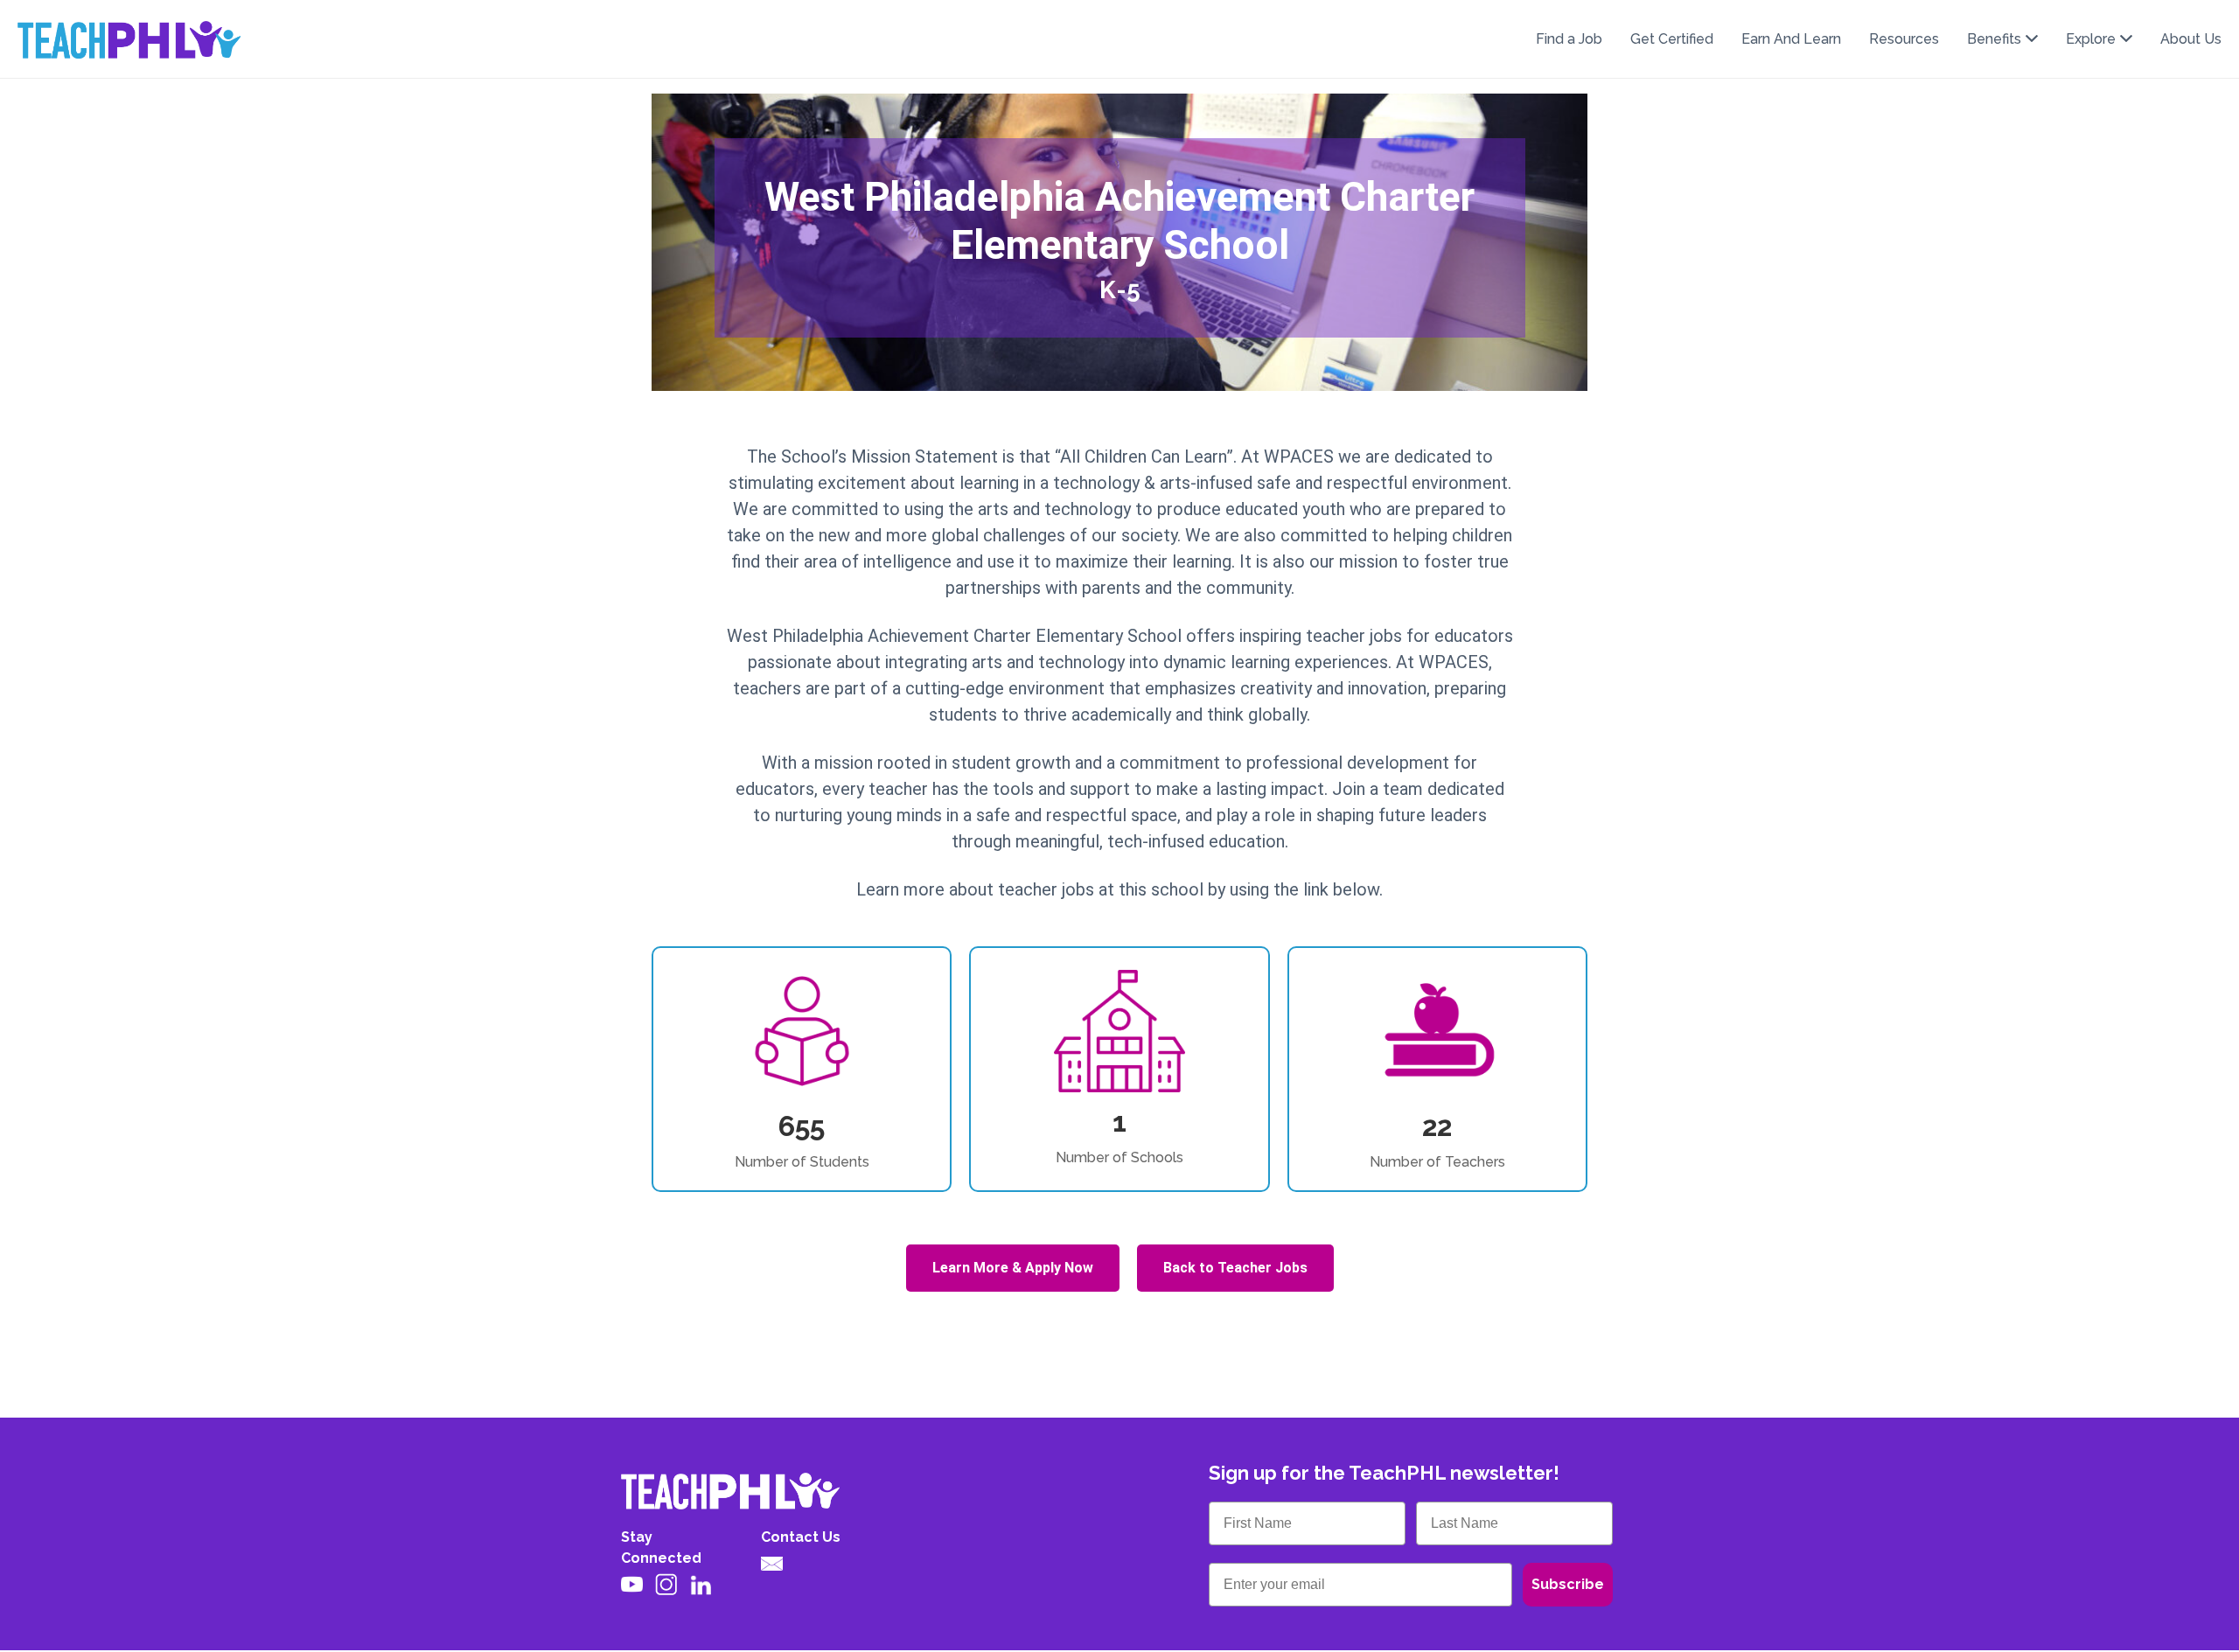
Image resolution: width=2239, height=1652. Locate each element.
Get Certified (1672, 39)
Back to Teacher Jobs (1235, 1268)
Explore (2091, 39)
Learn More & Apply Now (1013, 1268)
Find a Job (1569, 39)
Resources (1904, 39)
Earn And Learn (1791, 39)
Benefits (1994, 39)
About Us (2191, 39)
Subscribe (1568, 1584)
